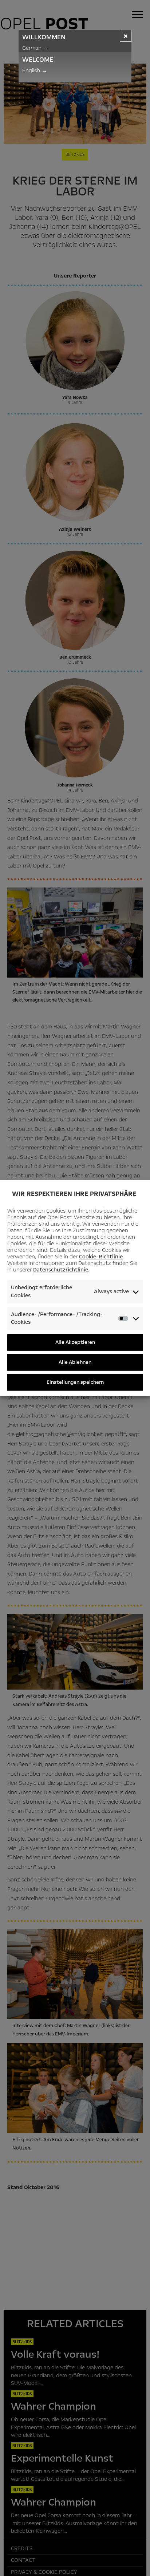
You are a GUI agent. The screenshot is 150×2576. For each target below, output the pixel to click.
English (35, 70)
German (35, 48)
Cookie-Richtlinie (101, 1257)
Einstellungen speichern (75, 1382)
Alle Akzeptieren (75, 1342)
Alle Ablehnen (75, 1362)
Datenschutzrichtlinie (61, 1270)
